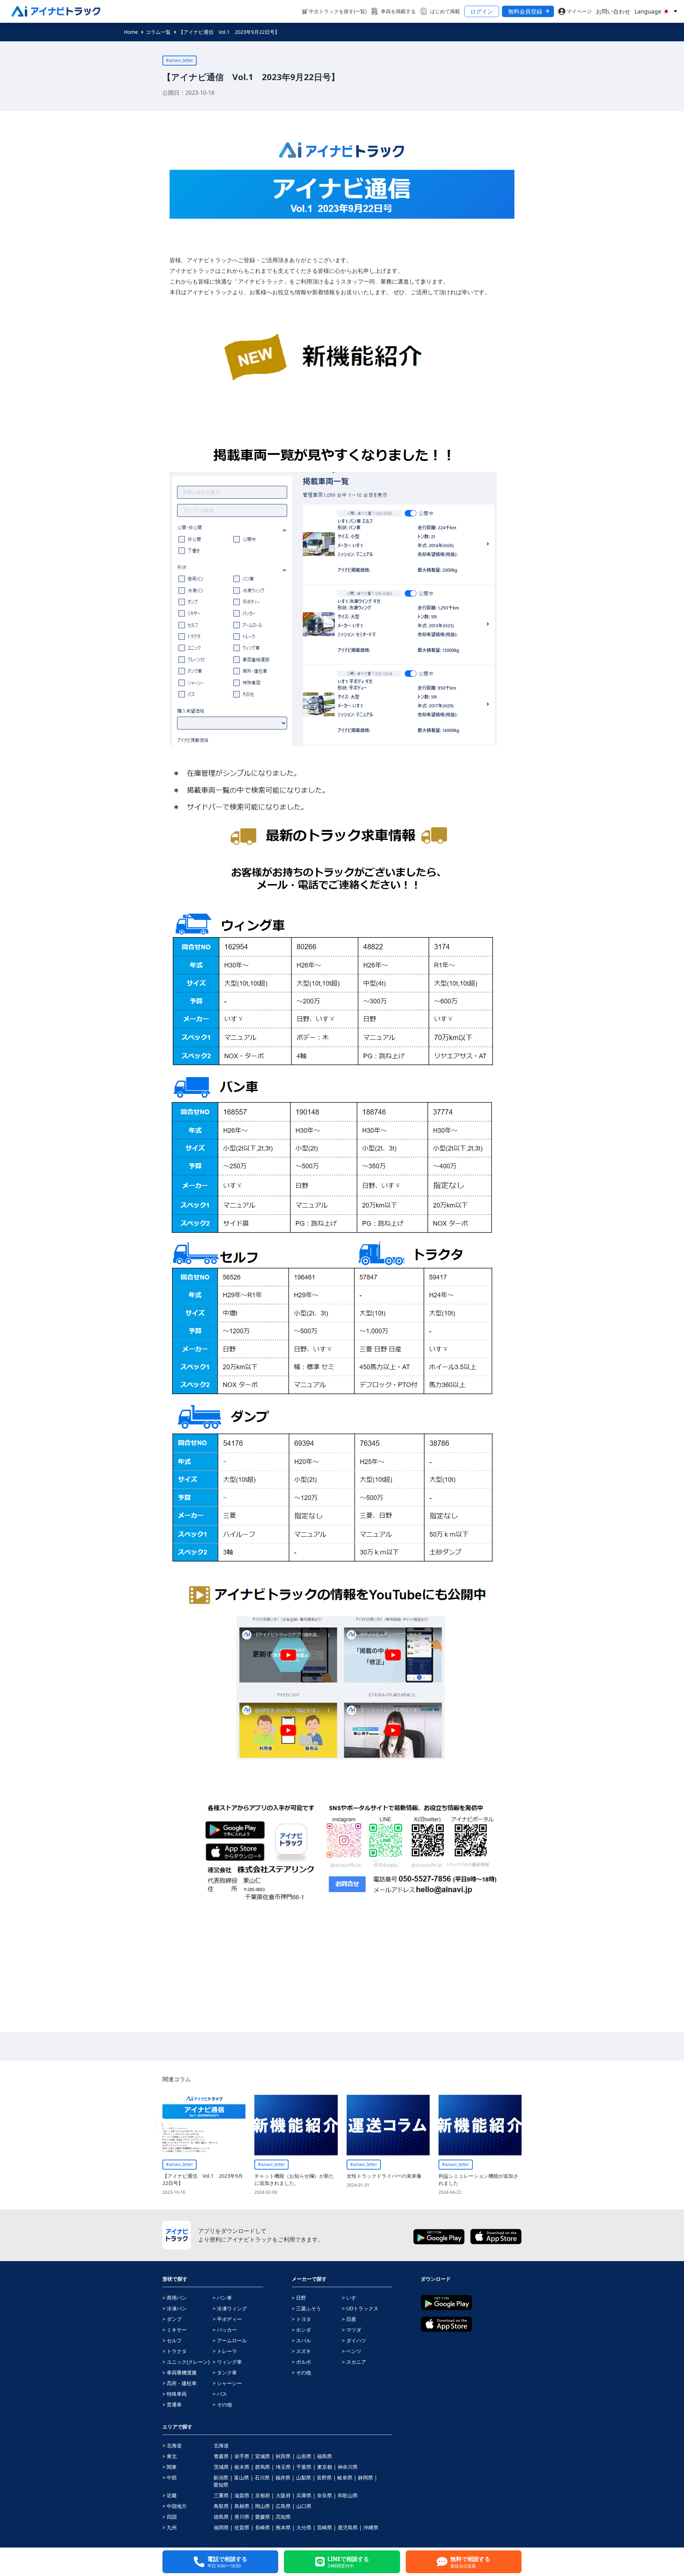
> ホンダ (301, 2330)
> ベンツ (352, 2351)
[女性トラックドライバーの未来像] (388, 2125)
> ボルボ (301, 2362)
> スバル (301, 2340)
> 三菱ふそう (306, 2308)
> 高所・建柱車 (180, 2383)
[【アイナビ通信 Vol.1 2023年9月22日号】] (204, 2125)
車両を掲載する (398, 11)
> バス (220, 2394)
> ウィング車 (227, 2362)
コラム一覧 (158, 32)
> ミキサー (175, 2330)
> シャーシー (227, 2383)
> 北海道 (172, 2445)
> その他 (222, 2404)
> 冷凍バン (175, 2308)
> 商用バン (175, 2298)
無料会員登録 (525, 11)
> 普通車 (172, 2404)
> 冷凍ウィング (230, 2308)
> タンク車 (225, 2372)
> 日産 (349, 2319)
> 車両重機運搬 (180, 2372)
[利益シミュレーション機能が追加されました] (480, 2125)
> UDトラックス (360, 2308)
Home (131, 32)
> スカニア (354, 2362)
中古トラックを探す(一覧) (338, 11)
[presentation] (162, 2125)
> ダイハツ (354, 2340)
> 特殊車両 (175, 2394)
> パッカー (225, 2330)
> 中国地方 (175, 2506)
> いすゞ (352, 2298)
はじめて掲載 (445, 11)
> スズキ (301, 2351)
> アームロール (230, 2340)
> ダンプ (172, 2319)
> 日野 (299, 2298)
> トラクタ (175, 2351)
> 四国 (170, 2517)
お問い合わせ (613, 11)
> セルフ (172, 2340)
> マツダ (352, 2330)
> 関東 (170, 2467)
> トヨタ (301, 2319)
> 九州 (170, 2527)
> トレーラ (225, 2351)
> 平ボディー (227, 2319)
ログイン (482, 11)
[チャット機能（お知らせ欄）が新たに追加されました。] (296, 2125)
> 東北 (170, 2456)
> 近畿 (170, 2495)
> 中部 (170, 2478)
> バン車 (222, 2298)
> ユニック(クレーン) (186, 2362)
